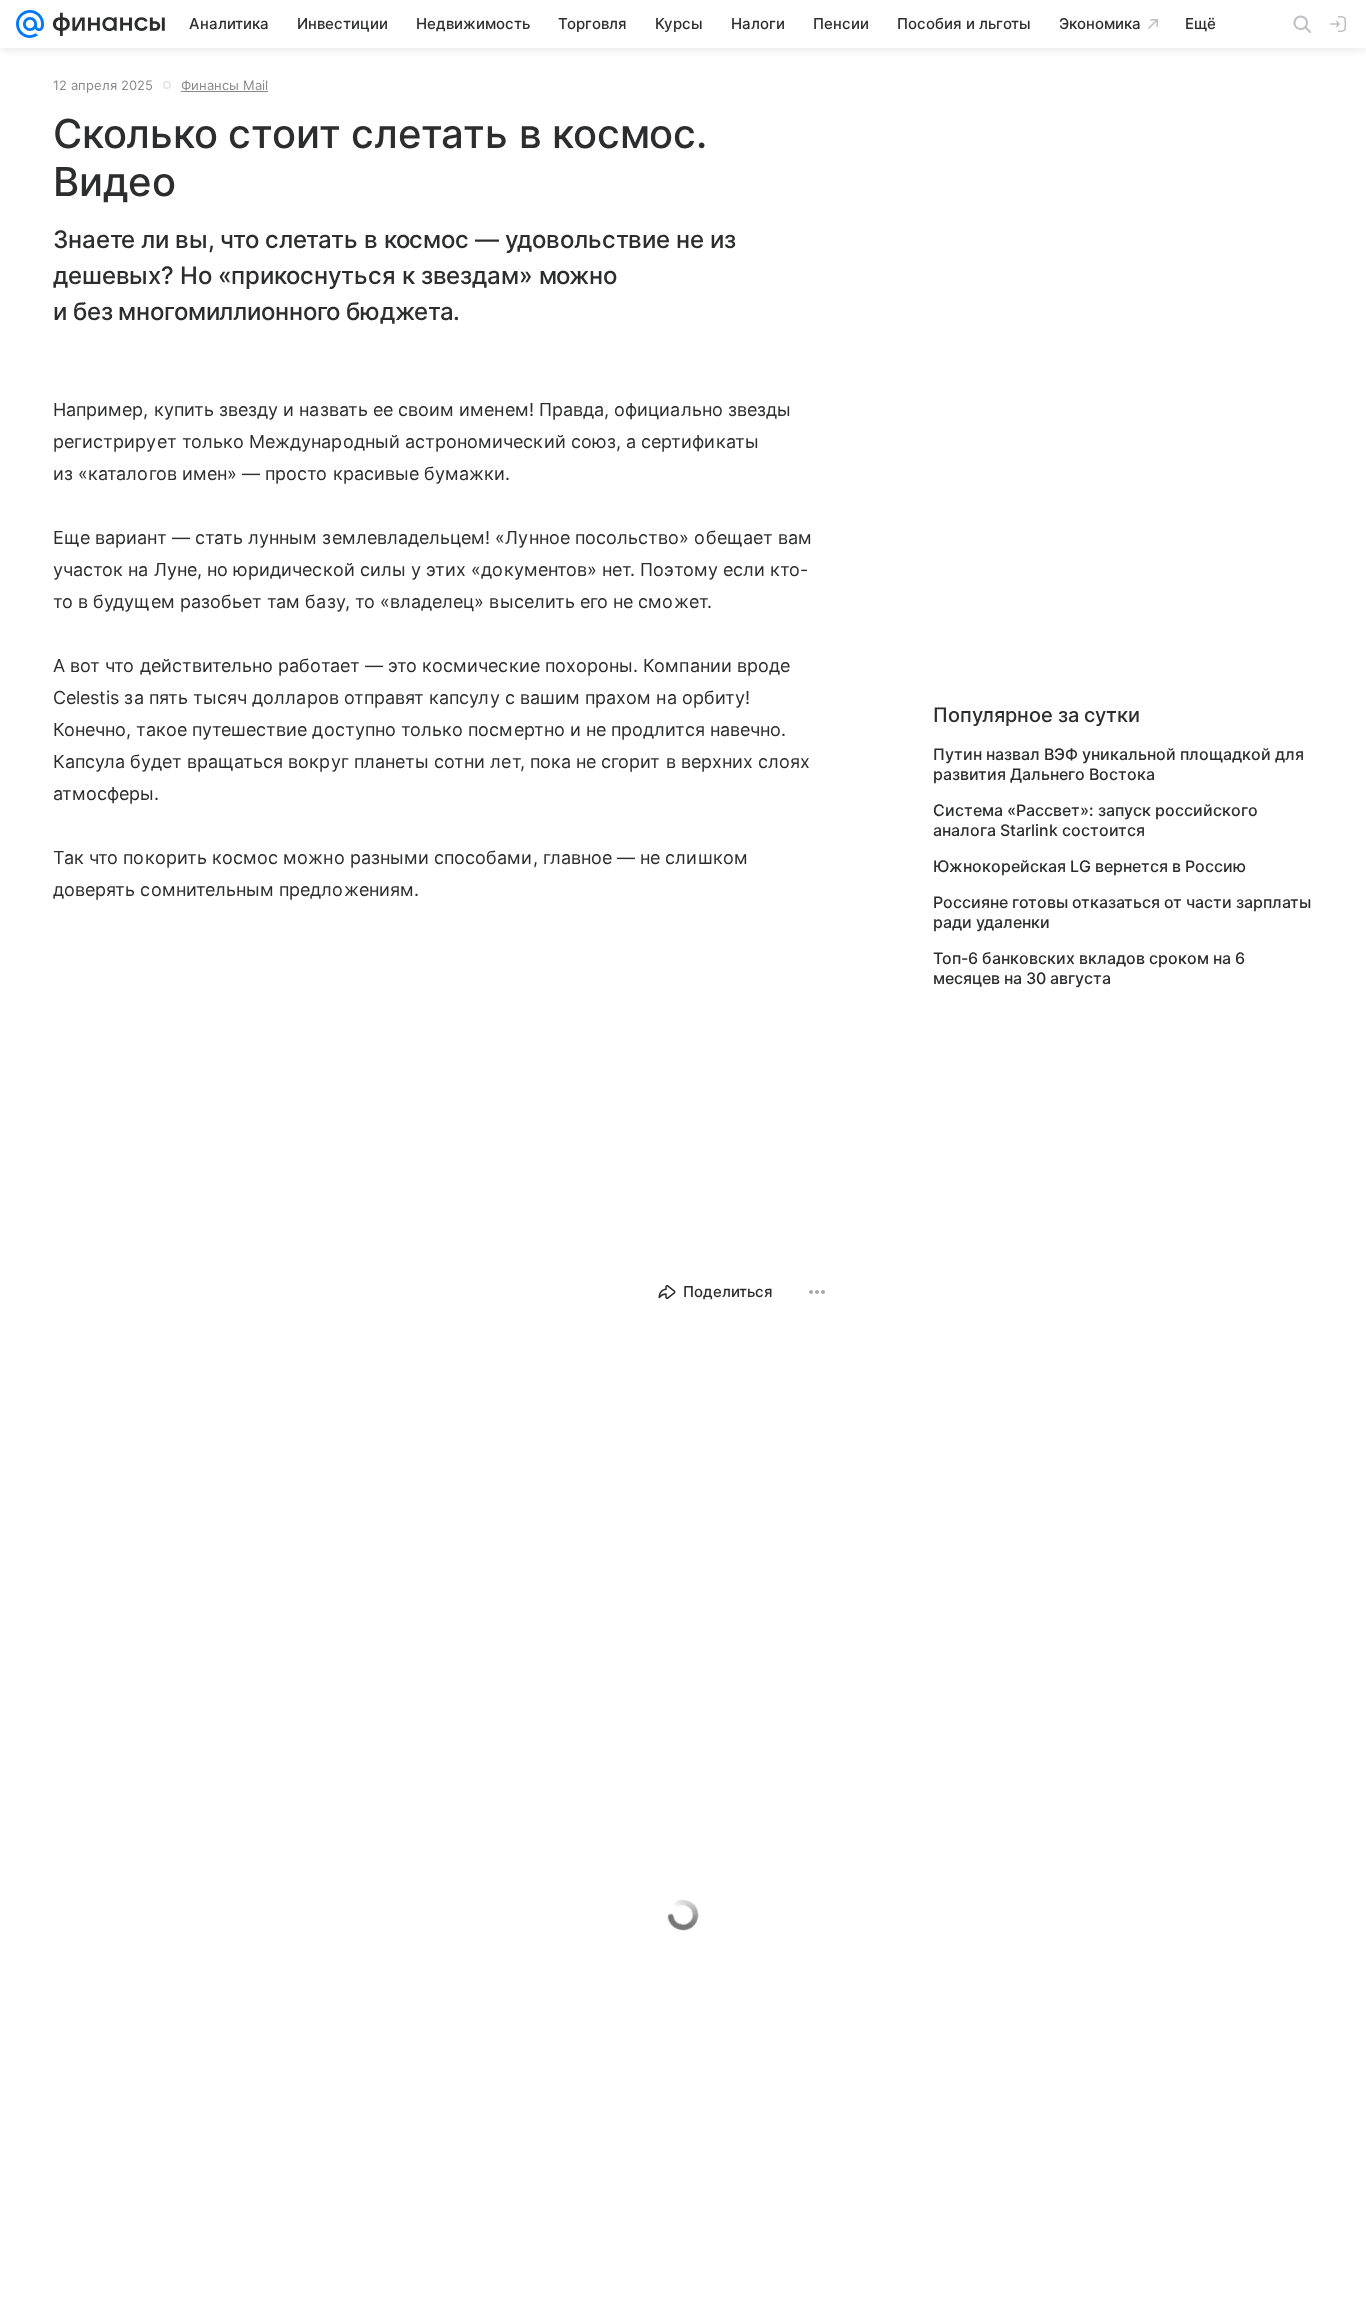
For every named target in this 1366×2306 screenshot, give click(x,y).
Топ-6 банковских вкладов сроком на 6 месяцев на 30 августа (1089, 968)
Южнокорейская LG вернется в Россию (1089, 866)
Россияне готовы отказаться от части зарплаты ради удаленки (1122, 912)
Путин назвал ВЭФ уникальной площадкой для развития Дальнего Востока (1118, 764)
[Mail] (30, 24)
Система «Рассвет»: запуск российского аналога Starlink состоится (1095, 820)
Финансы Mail (224, 85)
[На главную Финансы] (104, 24)
